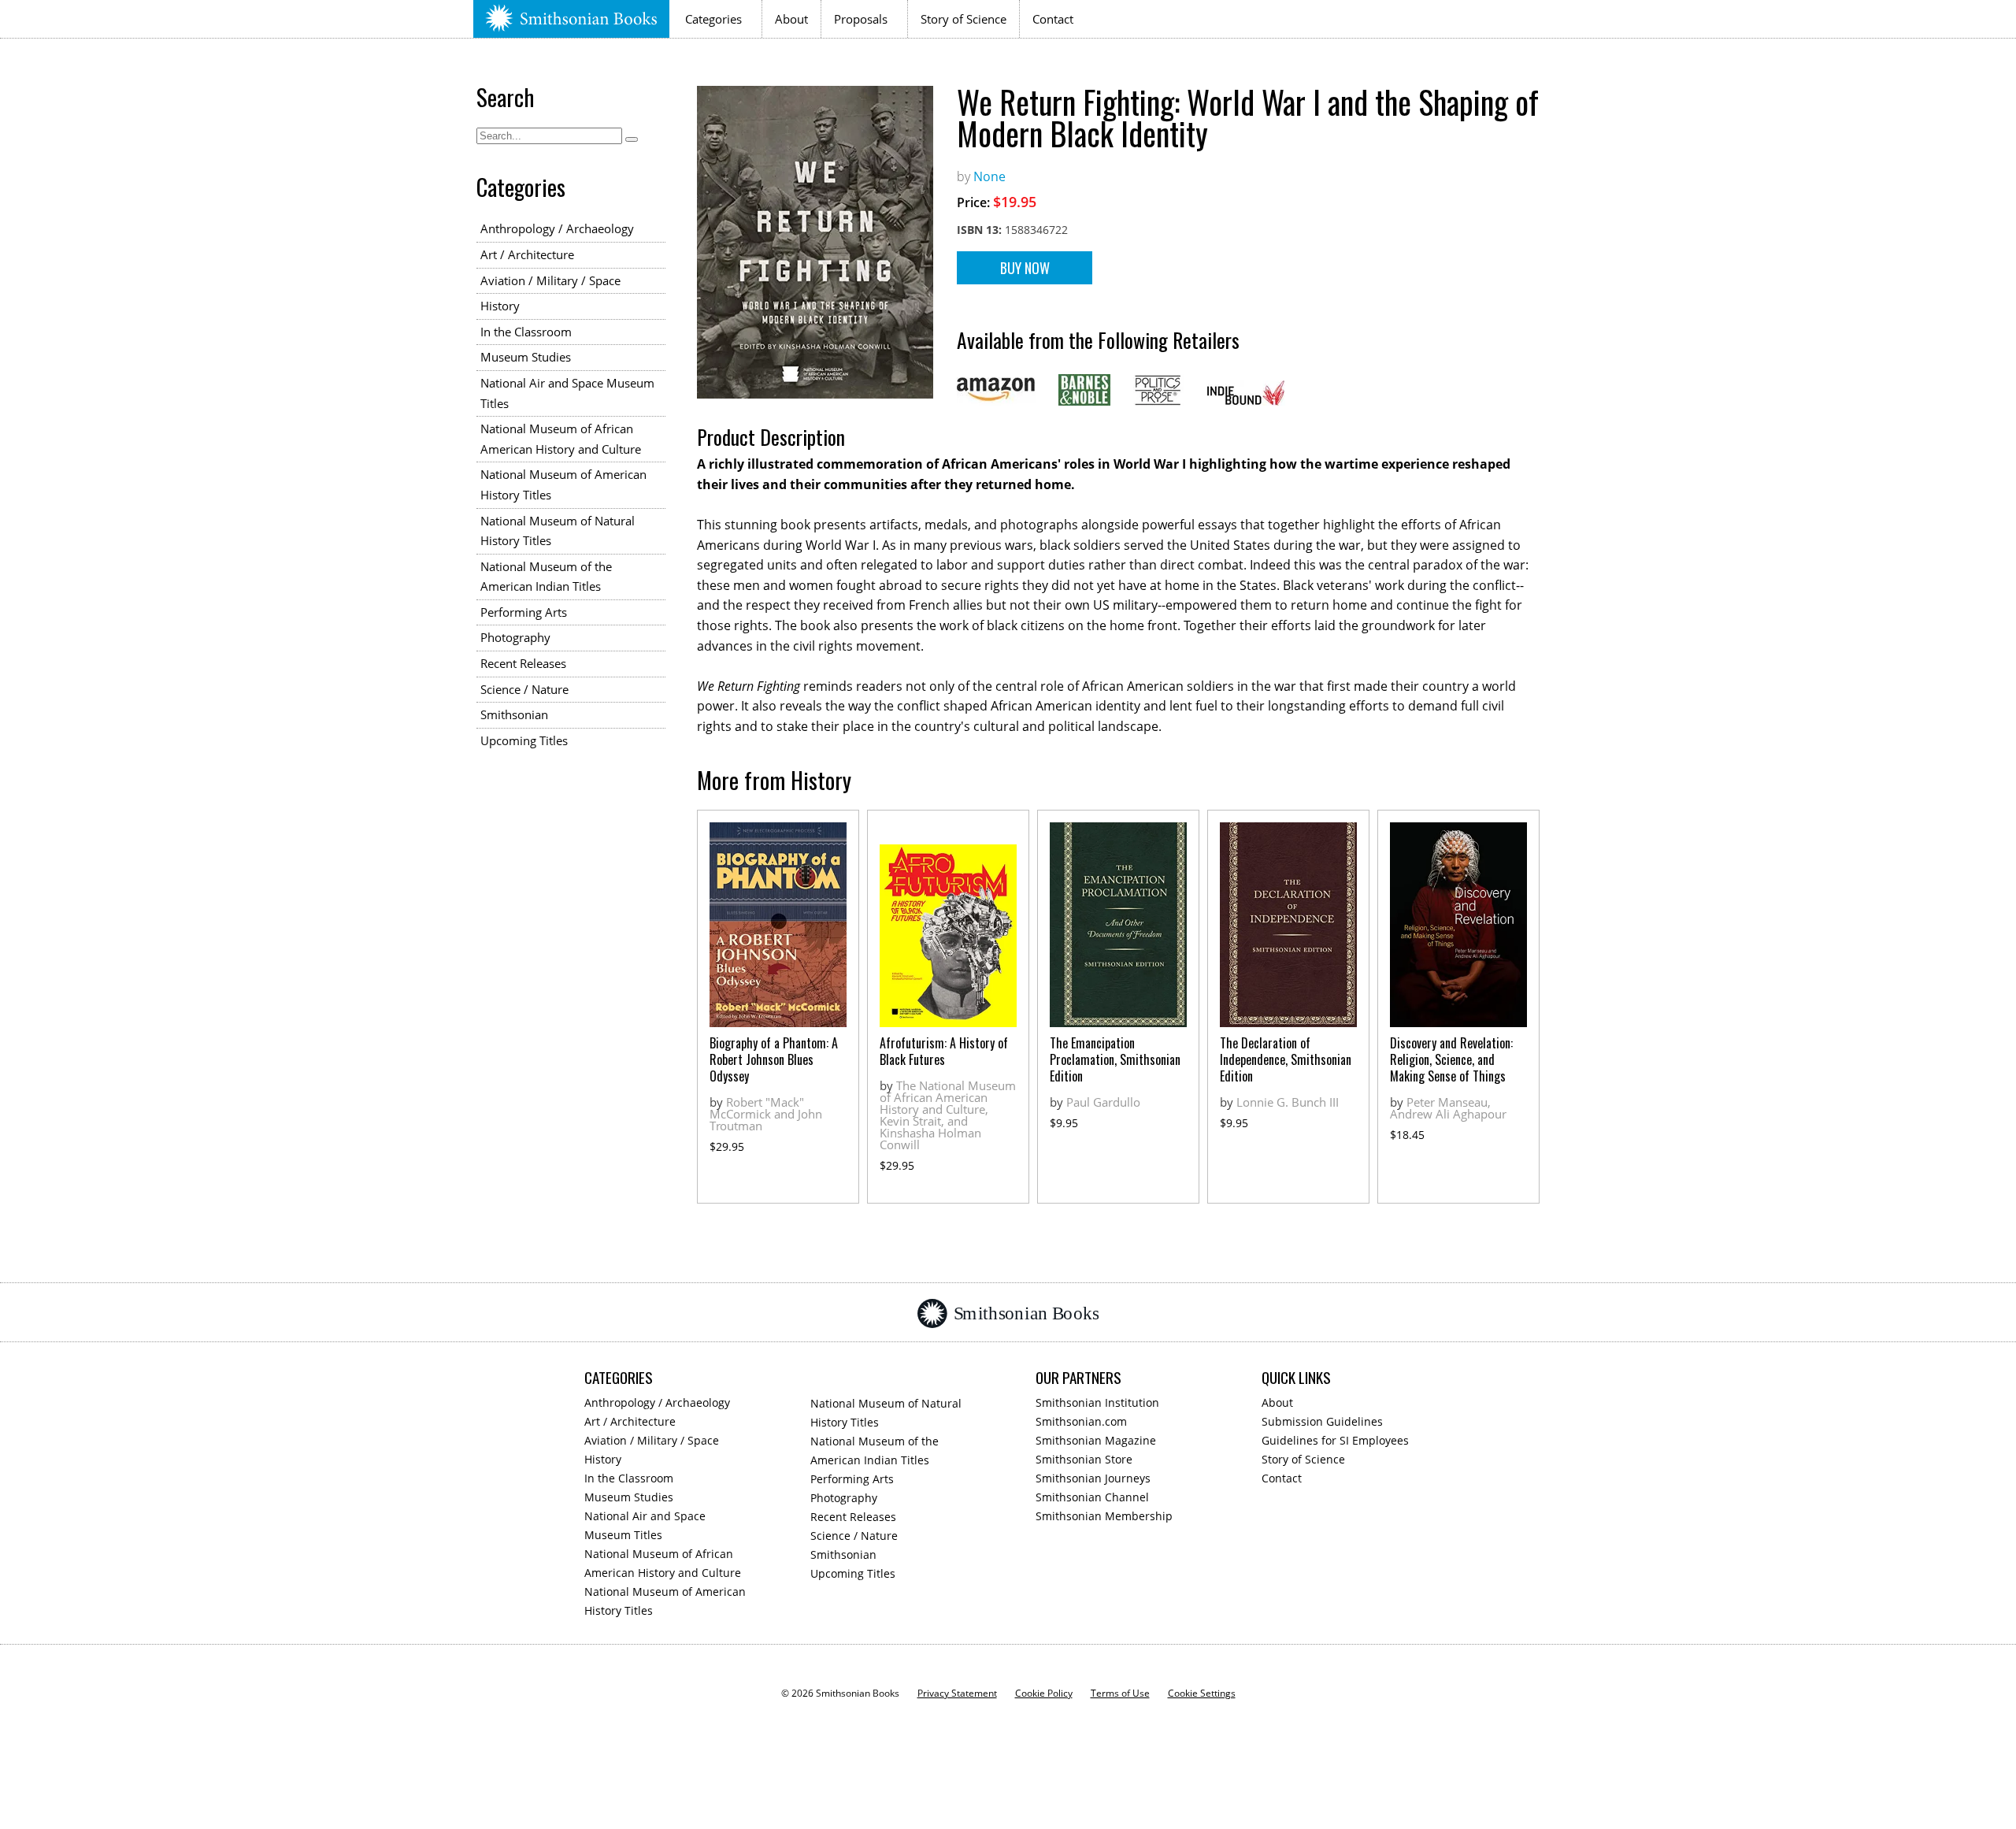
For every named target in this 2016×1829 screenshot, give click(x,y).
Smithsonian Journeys (1093, 1478)
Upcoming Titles (524, 740)
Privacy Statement (957, 1693)
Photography (515, 637)
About (791, 19)
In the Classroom (526, 332)
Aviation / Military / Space (550, 280)
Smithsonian (514, 714)
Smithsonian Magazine (1096, 1440)
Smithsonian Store (1084, 1459)
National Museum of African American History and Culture (561, 439)
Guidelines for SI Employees (1335, 1440)
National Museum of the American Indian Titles (546, 577)
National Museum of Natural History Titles (558, 531)
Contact (1053, 19)
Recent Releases (523, 663)
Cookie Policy (1044, 1693)
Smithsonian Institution (1097, 1402)
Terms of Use (1120, 1693)
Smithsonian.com (1081, 1421)
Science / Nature (524, 689)
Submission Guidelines (1322, 1421)
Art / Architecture (527, 254)
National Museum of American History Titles (563, 484)
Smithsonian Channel (1092, 1497)
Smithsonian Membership (1104, 1516)
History (500, 306)
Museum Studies (526, 357)
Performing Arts (524, 612)
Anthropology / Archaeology (557, 228)
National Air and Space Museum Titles (567, 393)
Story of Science (964, 19)
